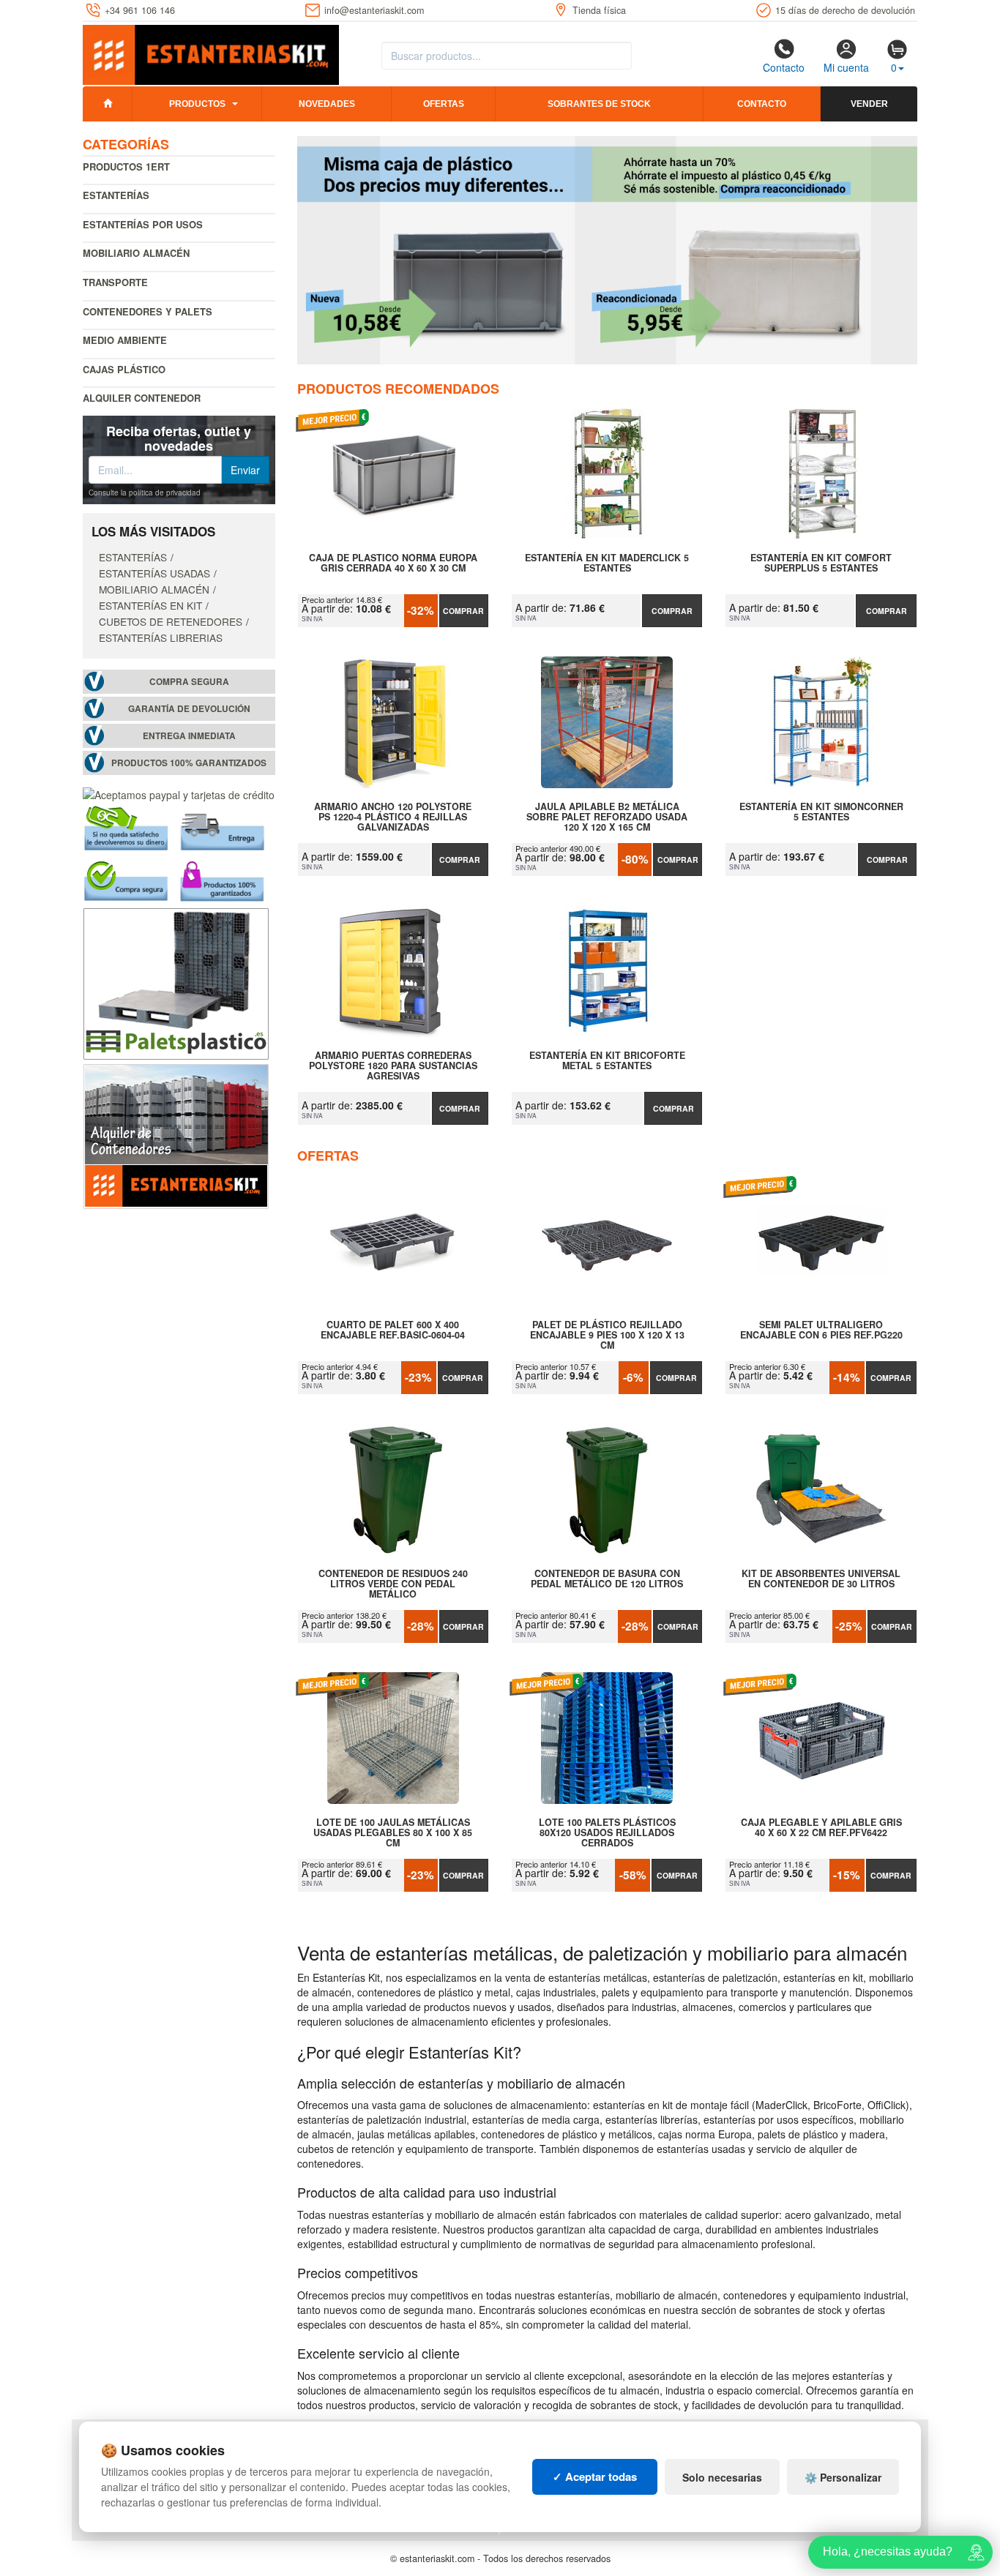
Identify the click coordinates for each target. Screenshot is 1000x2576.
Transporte (115, 282)
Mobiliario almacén (136, 253)
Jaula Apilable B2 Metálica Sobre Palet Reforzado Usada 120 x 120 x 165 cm (607, 817)
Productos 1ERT (126, 166)
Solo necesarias (722, 2477)
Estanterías (116, 195)
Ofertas (444, 104)
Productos (197, 104)
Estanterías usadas (154, 573)
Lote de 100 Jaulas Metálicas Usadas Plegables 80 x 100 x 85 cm (393, 1832)
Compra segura (189, 682)
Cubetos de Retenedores (171, 621)
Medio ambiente (125, 340)
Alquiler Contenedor (142, 398)
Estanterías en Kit (150, 605)
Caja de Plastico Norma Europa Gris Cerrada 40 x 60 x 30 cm (393, 563)
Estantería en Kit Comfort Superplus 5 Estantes (821, 563)
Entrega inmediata (189, 736)
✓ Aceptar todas (595, 2476)
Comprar (463, 611)
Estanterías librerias (161, 637)
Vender (869, 104)
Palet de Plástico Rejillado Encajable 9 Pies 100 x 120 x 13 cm (607, 1335)
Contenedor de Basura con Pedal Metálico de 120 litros (607, 1579)
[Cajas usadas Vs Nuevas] (608, 250)
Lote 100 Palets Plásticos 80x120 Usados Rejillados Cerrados (607, 1832)
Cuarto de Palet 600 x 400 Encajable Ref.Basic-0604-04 (393, 1330)
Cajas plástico (124, 369)
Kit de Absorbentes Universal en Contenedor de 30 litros (821, 1579)
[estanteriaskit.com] (211, 52)
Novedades (327, 104)
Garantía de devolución (189, 709)
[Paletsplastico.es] (176, 982)
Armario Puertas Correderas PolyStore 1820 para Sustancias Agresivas (393, 1066)
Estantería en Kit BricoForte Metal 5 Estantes (607, 1061)
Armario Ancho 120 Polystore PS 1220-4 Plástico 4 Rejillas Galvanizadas (393, 817)
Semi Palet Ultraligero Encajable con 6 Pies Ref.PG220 (821, 1330)
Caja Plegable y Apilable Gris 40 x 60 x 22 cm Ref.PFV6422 (821, 1828)
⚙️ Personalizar (843, 2477)
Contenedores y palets (148, 311)
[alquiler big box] (176, 1135)
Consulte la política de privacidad (145, 493)
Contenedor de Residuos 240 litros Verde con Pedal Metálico (393, 1584)
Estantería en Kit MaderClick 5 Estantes (607, 563)
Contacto (784, 67)
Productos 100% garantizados (189, 763)
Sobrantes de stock (599, 104)
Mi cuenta (846, 67)
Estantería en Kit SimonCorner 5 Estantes (821, 812)
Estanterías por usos (143, 224)
